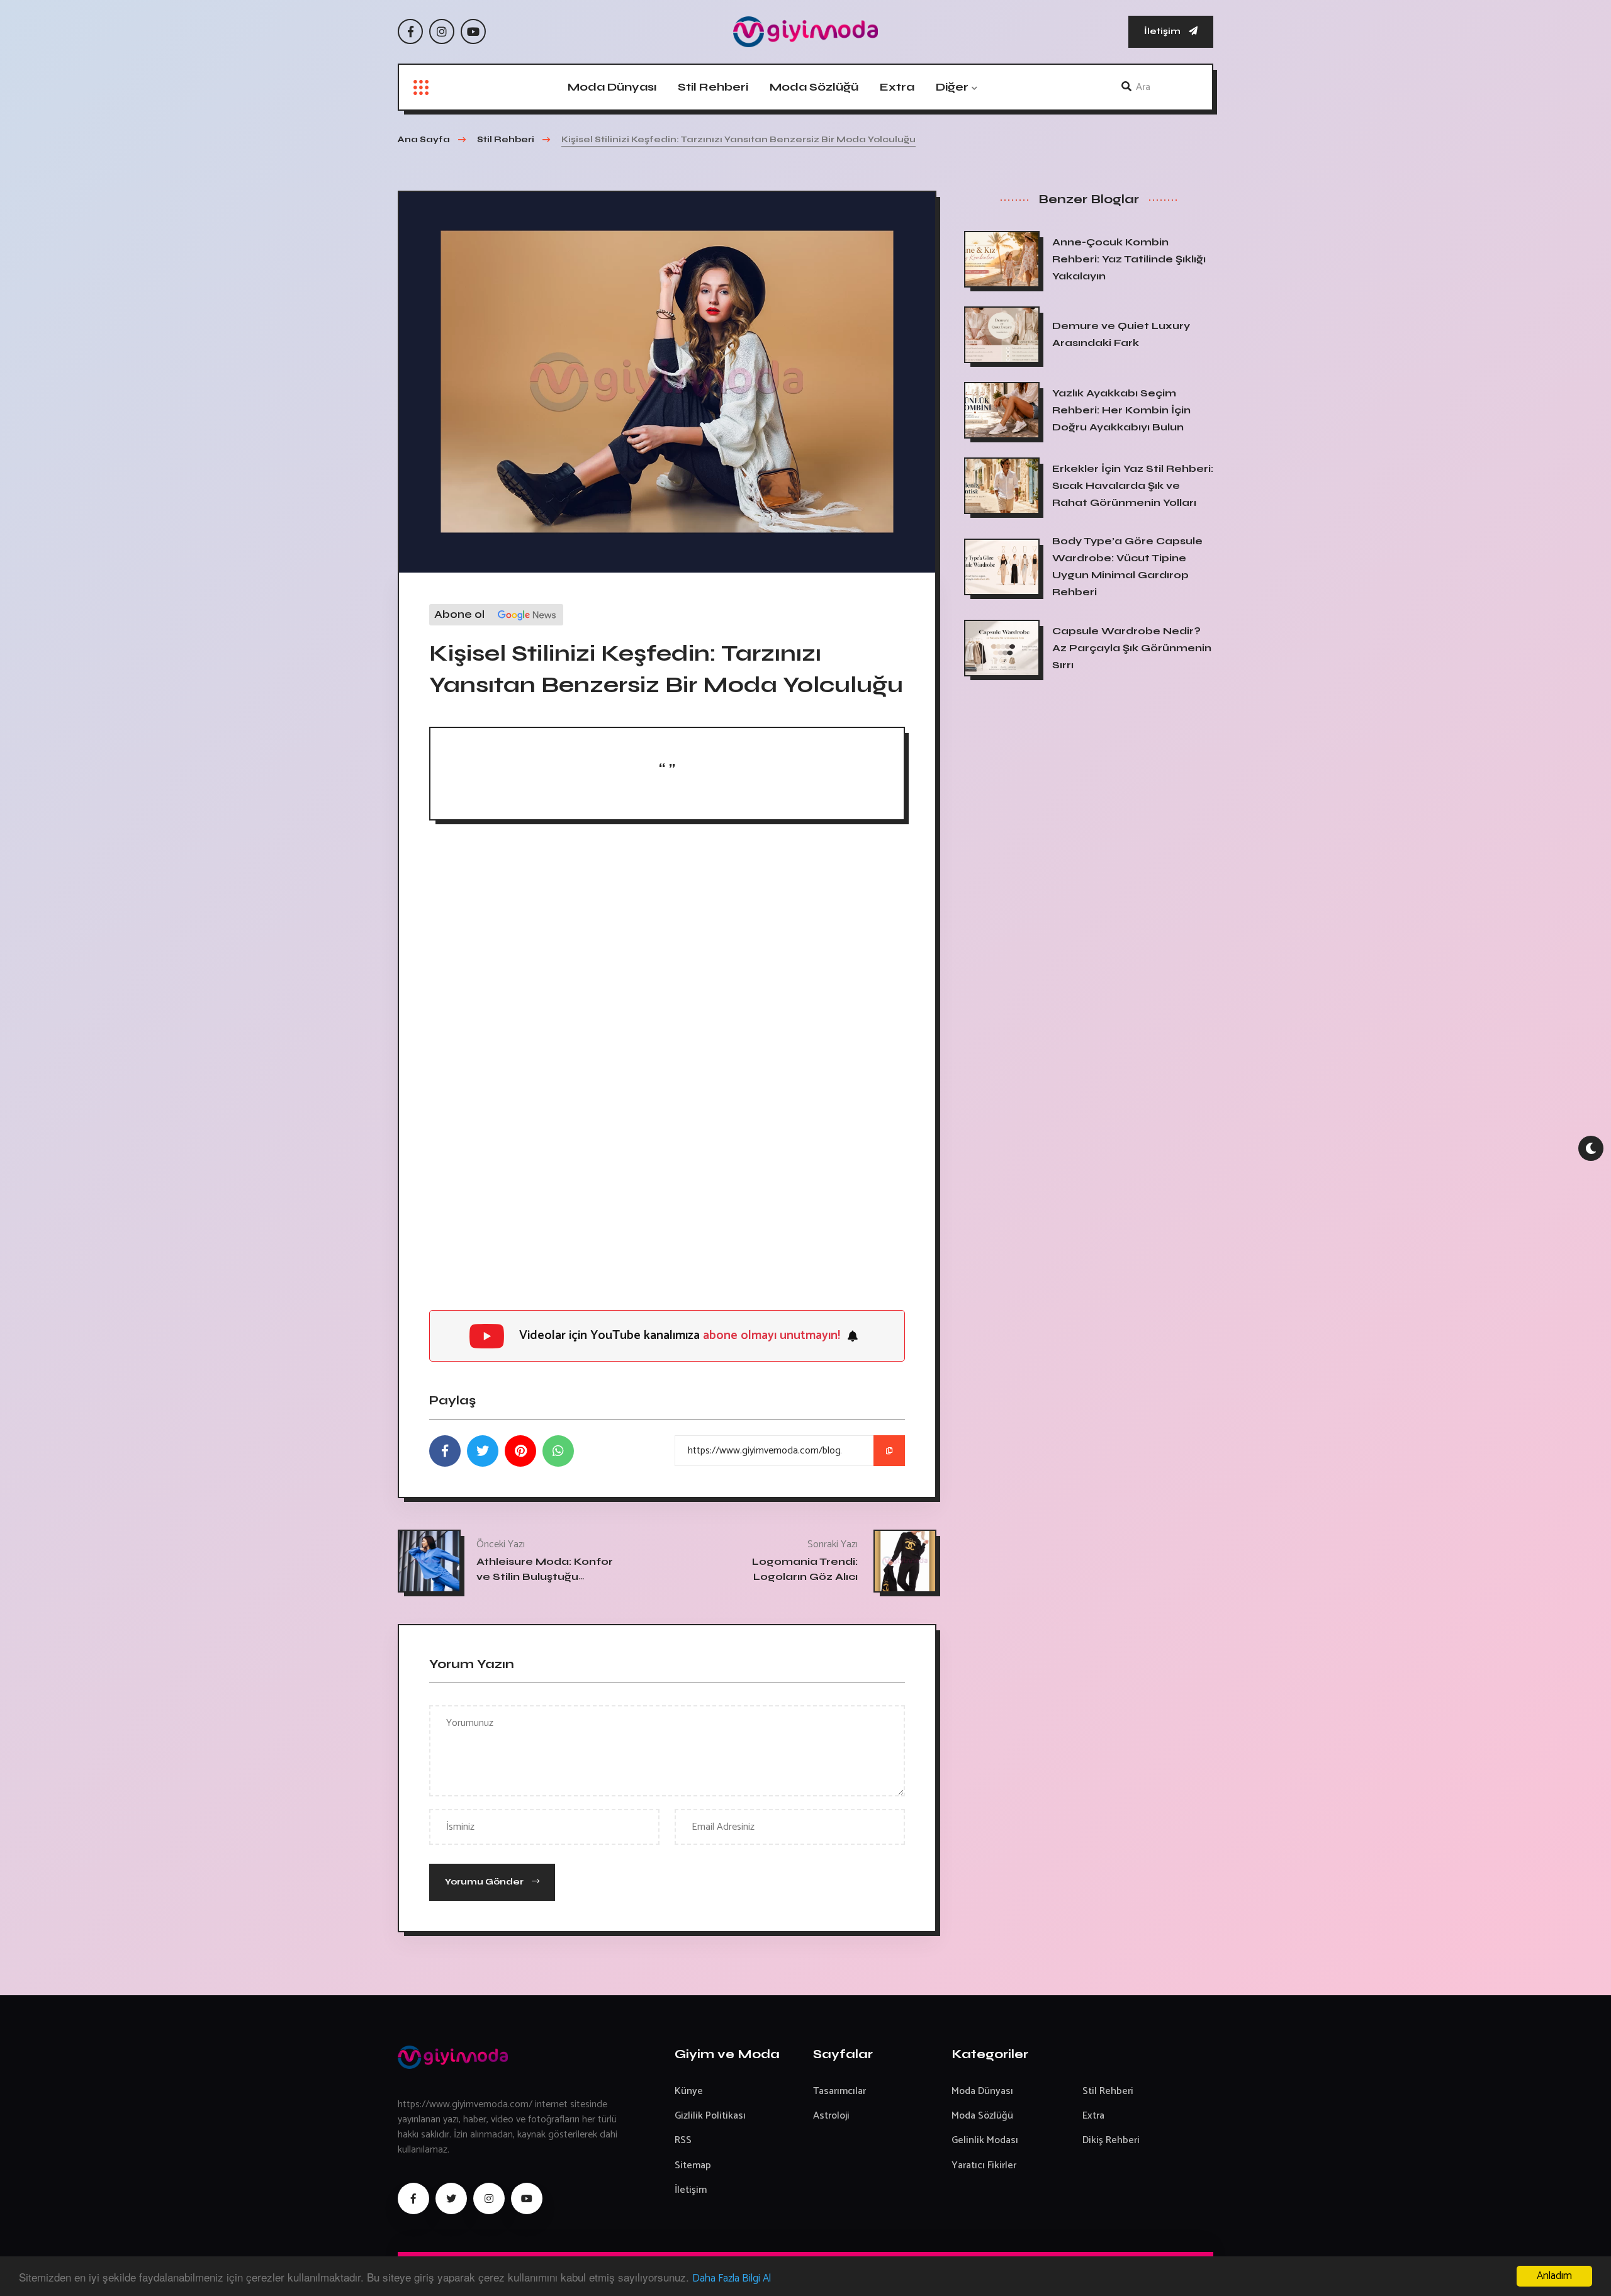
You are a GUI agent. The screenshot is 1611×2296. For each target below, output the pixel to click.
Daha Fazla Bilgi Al (732, 2278)
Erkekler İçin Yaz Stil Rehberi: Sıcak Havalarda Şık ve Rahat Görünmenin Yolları (1133, 485)
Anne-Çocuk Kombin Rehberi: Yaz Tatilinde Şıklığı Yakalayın (1129, 259)
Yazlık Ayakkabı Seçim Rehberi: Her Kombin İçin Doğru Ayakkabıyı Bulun (1121, 410)
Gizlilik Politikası (710, 2116)
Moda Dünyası (612, 87)
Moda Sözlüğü (814, 87)
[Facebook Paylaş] (445, 1451)
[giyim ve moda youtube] (527, 2198)
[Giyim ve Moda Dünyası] (805, 32)
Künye (689, 2091)
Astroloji (831, 2116)
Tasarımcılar (839, 2091)
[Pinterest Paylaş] (520, 1451)
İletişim (1163, 31)
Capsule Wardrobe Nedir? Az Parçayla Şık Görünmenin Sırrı (1132, 648)
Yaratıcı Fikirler (984, 2165)
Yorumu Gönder (485, 1882)
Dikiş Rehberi (1111, 2140)
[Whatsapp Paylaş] (558, 1451)
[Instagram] (442, 31)
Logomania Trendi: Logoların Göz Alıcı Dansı (805, 1576)
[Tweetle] (483, 1451)
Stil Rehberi (713, 87)
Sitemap (693, 2165)
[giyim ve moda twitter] (451, 2198)
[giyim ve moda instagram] (489, 2198)
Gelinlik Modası (985, 2140)
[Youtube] (473, 31)
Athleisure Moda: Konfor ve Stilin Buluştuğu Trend (545, 1576)
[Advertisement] (667, 934)
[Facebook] (410, 31)
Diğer (952, 87)
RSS (683, 2140)
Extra (897, 87)
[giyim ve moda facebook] (413, 2198)
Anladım (1554, 2276)
